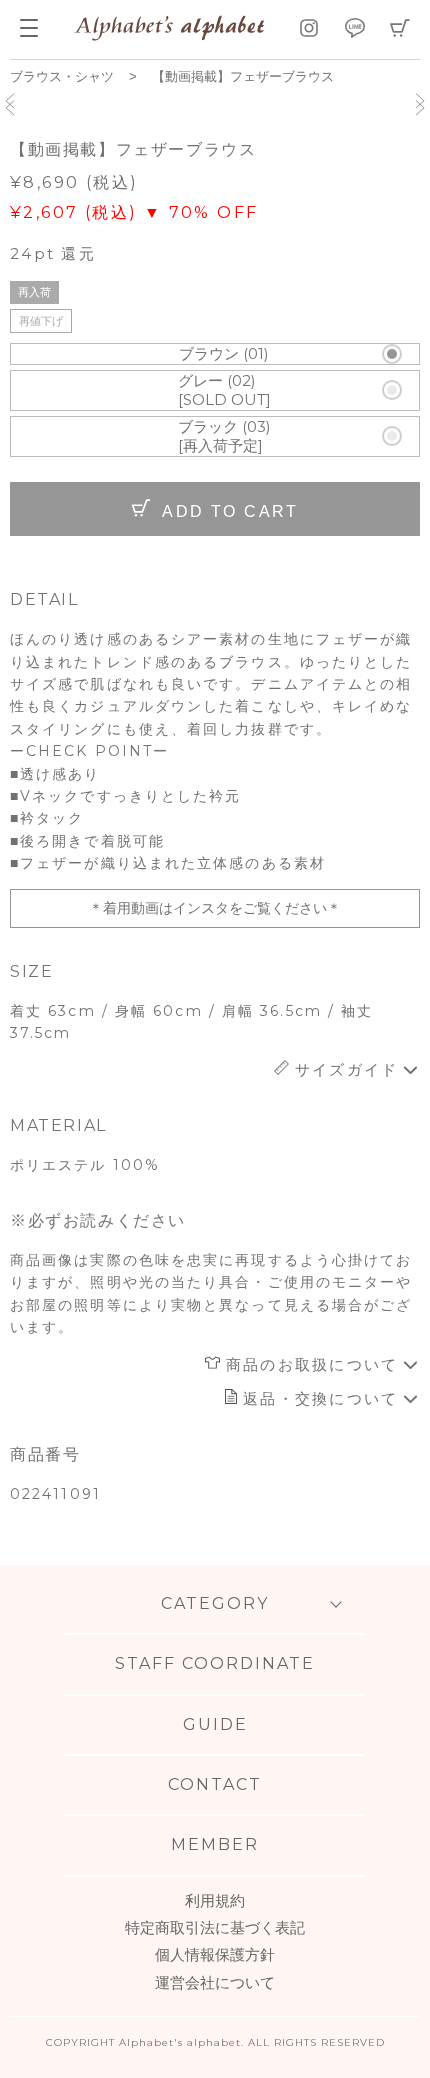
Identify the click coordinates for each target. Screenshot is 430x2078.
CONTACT (215, 1784)
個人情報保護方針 (215, 1954)
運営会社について (215, 1982)
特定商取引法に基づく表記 (215, 1927)
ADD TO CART (228, 511)
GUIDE (215, 1724)
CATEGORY (215, 1603)
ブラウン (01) (224, 353)
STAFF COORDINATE (215, 1663)
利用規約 (215, 1900)
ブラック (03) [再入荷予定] (224, 436)
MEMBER (215, 1844)
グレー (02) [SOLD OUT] (224, 390)
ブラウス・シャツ (62, 76)
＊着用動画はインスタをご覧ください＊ (215, 908)
